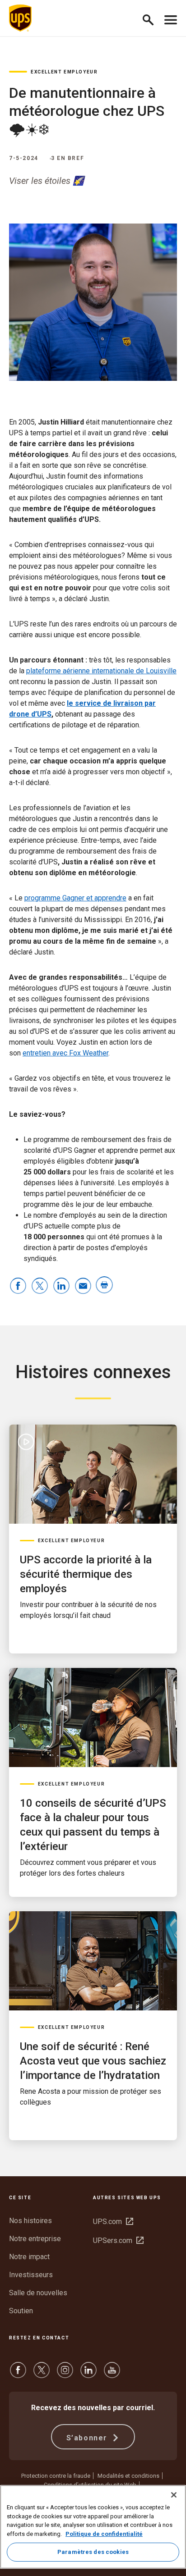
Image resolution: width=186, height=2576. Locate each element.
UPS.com (113, 2222)
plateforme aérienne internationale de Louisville (101, 671)
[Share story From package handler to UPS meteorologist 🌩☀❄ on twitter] (40, 1286)
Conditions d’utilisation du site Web (90, 2485)
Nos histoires (30, 2221)
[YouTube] (112, 2374)
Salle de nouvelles (38, 2293)
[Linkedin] (88, 2374)
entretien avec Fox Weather (65, 1053)
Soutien (21, 2311)
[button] (152, 18)
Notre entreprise (35, 2239)
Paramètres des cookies (93, 2552)
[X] (42, 2374)
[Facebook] (18, 2374)
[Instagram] (65, 2374)
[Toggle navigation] (171, 18)
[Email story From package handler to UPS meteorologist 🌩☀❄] (83, 1286)
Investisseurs (31, 2275)
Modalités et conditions (128, 2476)
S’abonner (88, 2438)
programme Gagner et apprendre (75, 898)
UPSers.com (118, 2240)
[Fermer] (174, 2495)
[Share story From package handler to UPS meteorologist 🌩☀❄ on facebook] (18, 1286)
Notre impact (29, 2257)
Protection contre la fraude (56, 2476)
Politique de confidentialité (104, 2534)
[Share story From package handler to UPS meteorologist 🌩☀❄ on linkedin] (61, 1286)
